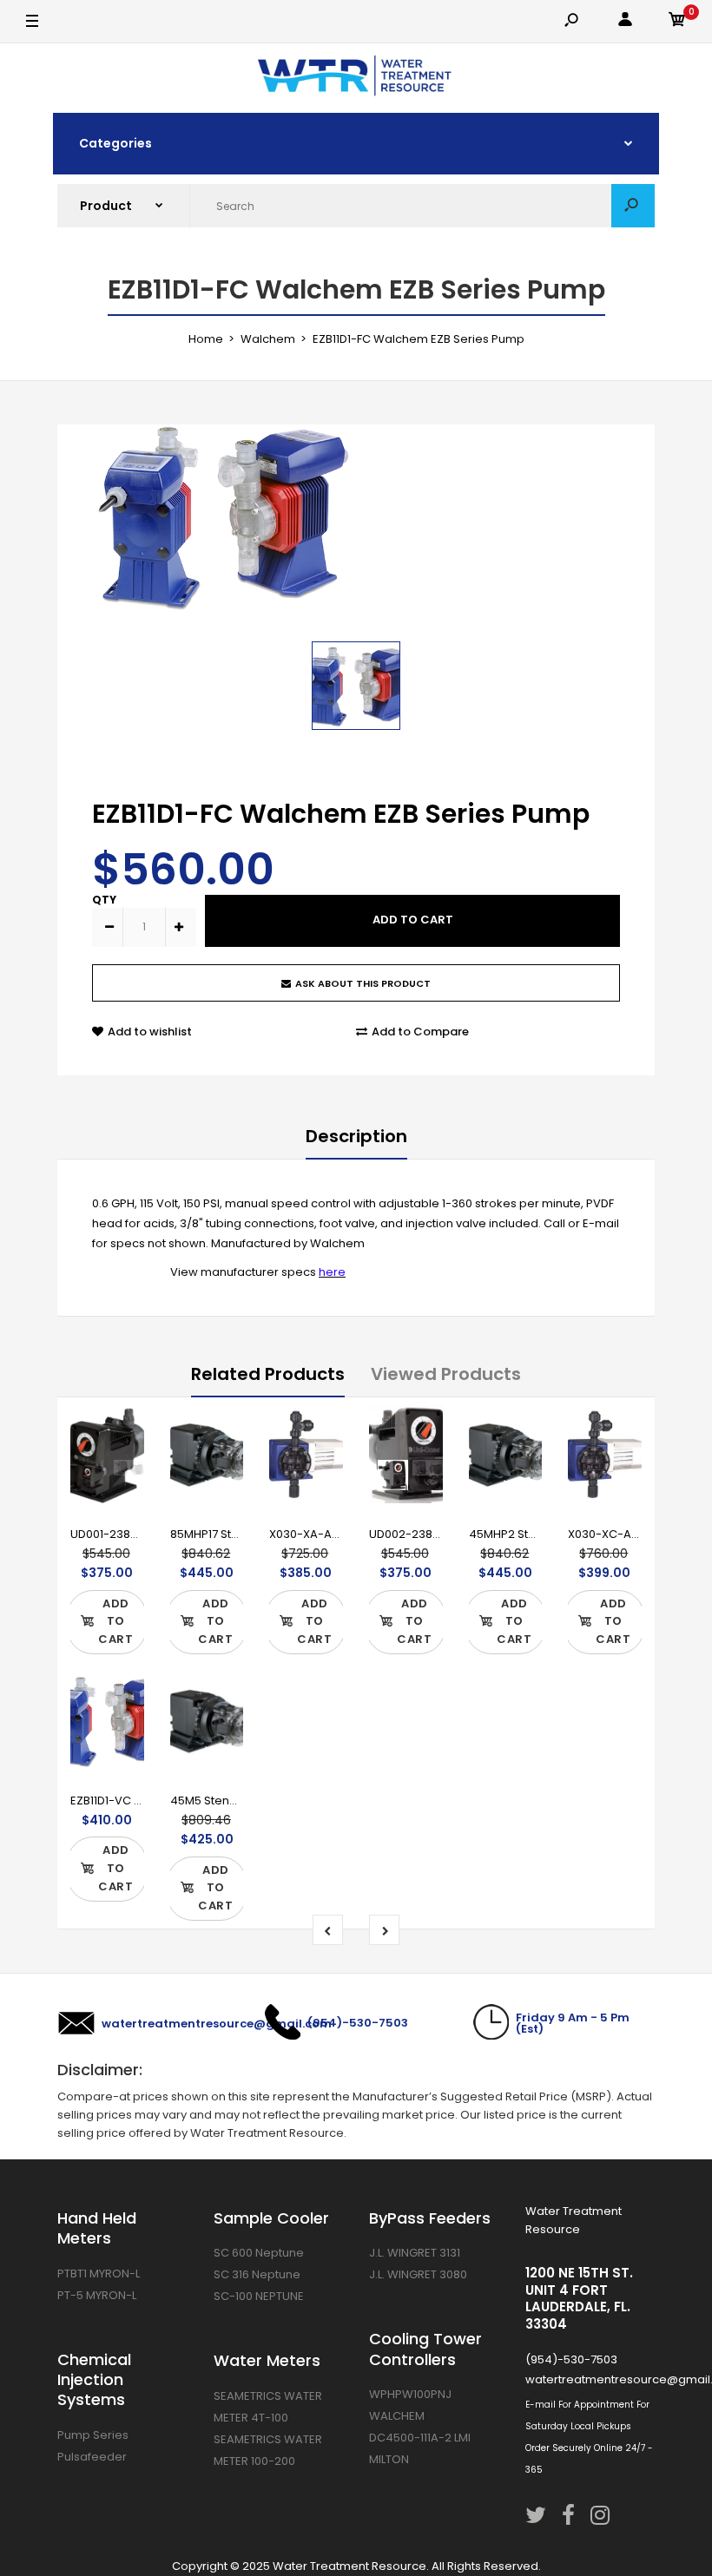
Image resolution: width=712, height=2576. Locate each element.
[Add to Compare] (119, 1464)
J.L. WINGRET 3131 (415, 2253)
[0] (677, 22)
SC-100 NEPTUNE (259, 2296)
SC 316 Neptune (257, 2274)
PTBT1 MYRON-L (99, 2274)
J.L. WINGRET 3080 (418, 2274)
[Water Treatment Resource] (356, 78)
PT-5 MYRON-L (97, 2295)
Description (356, 1136)
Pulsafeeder (92, 2457)
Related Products (268, 1374)
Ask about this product (363, 983)
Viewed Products (446, 1374)
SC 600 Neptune (259, 2253)
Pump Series (93, 2435)
